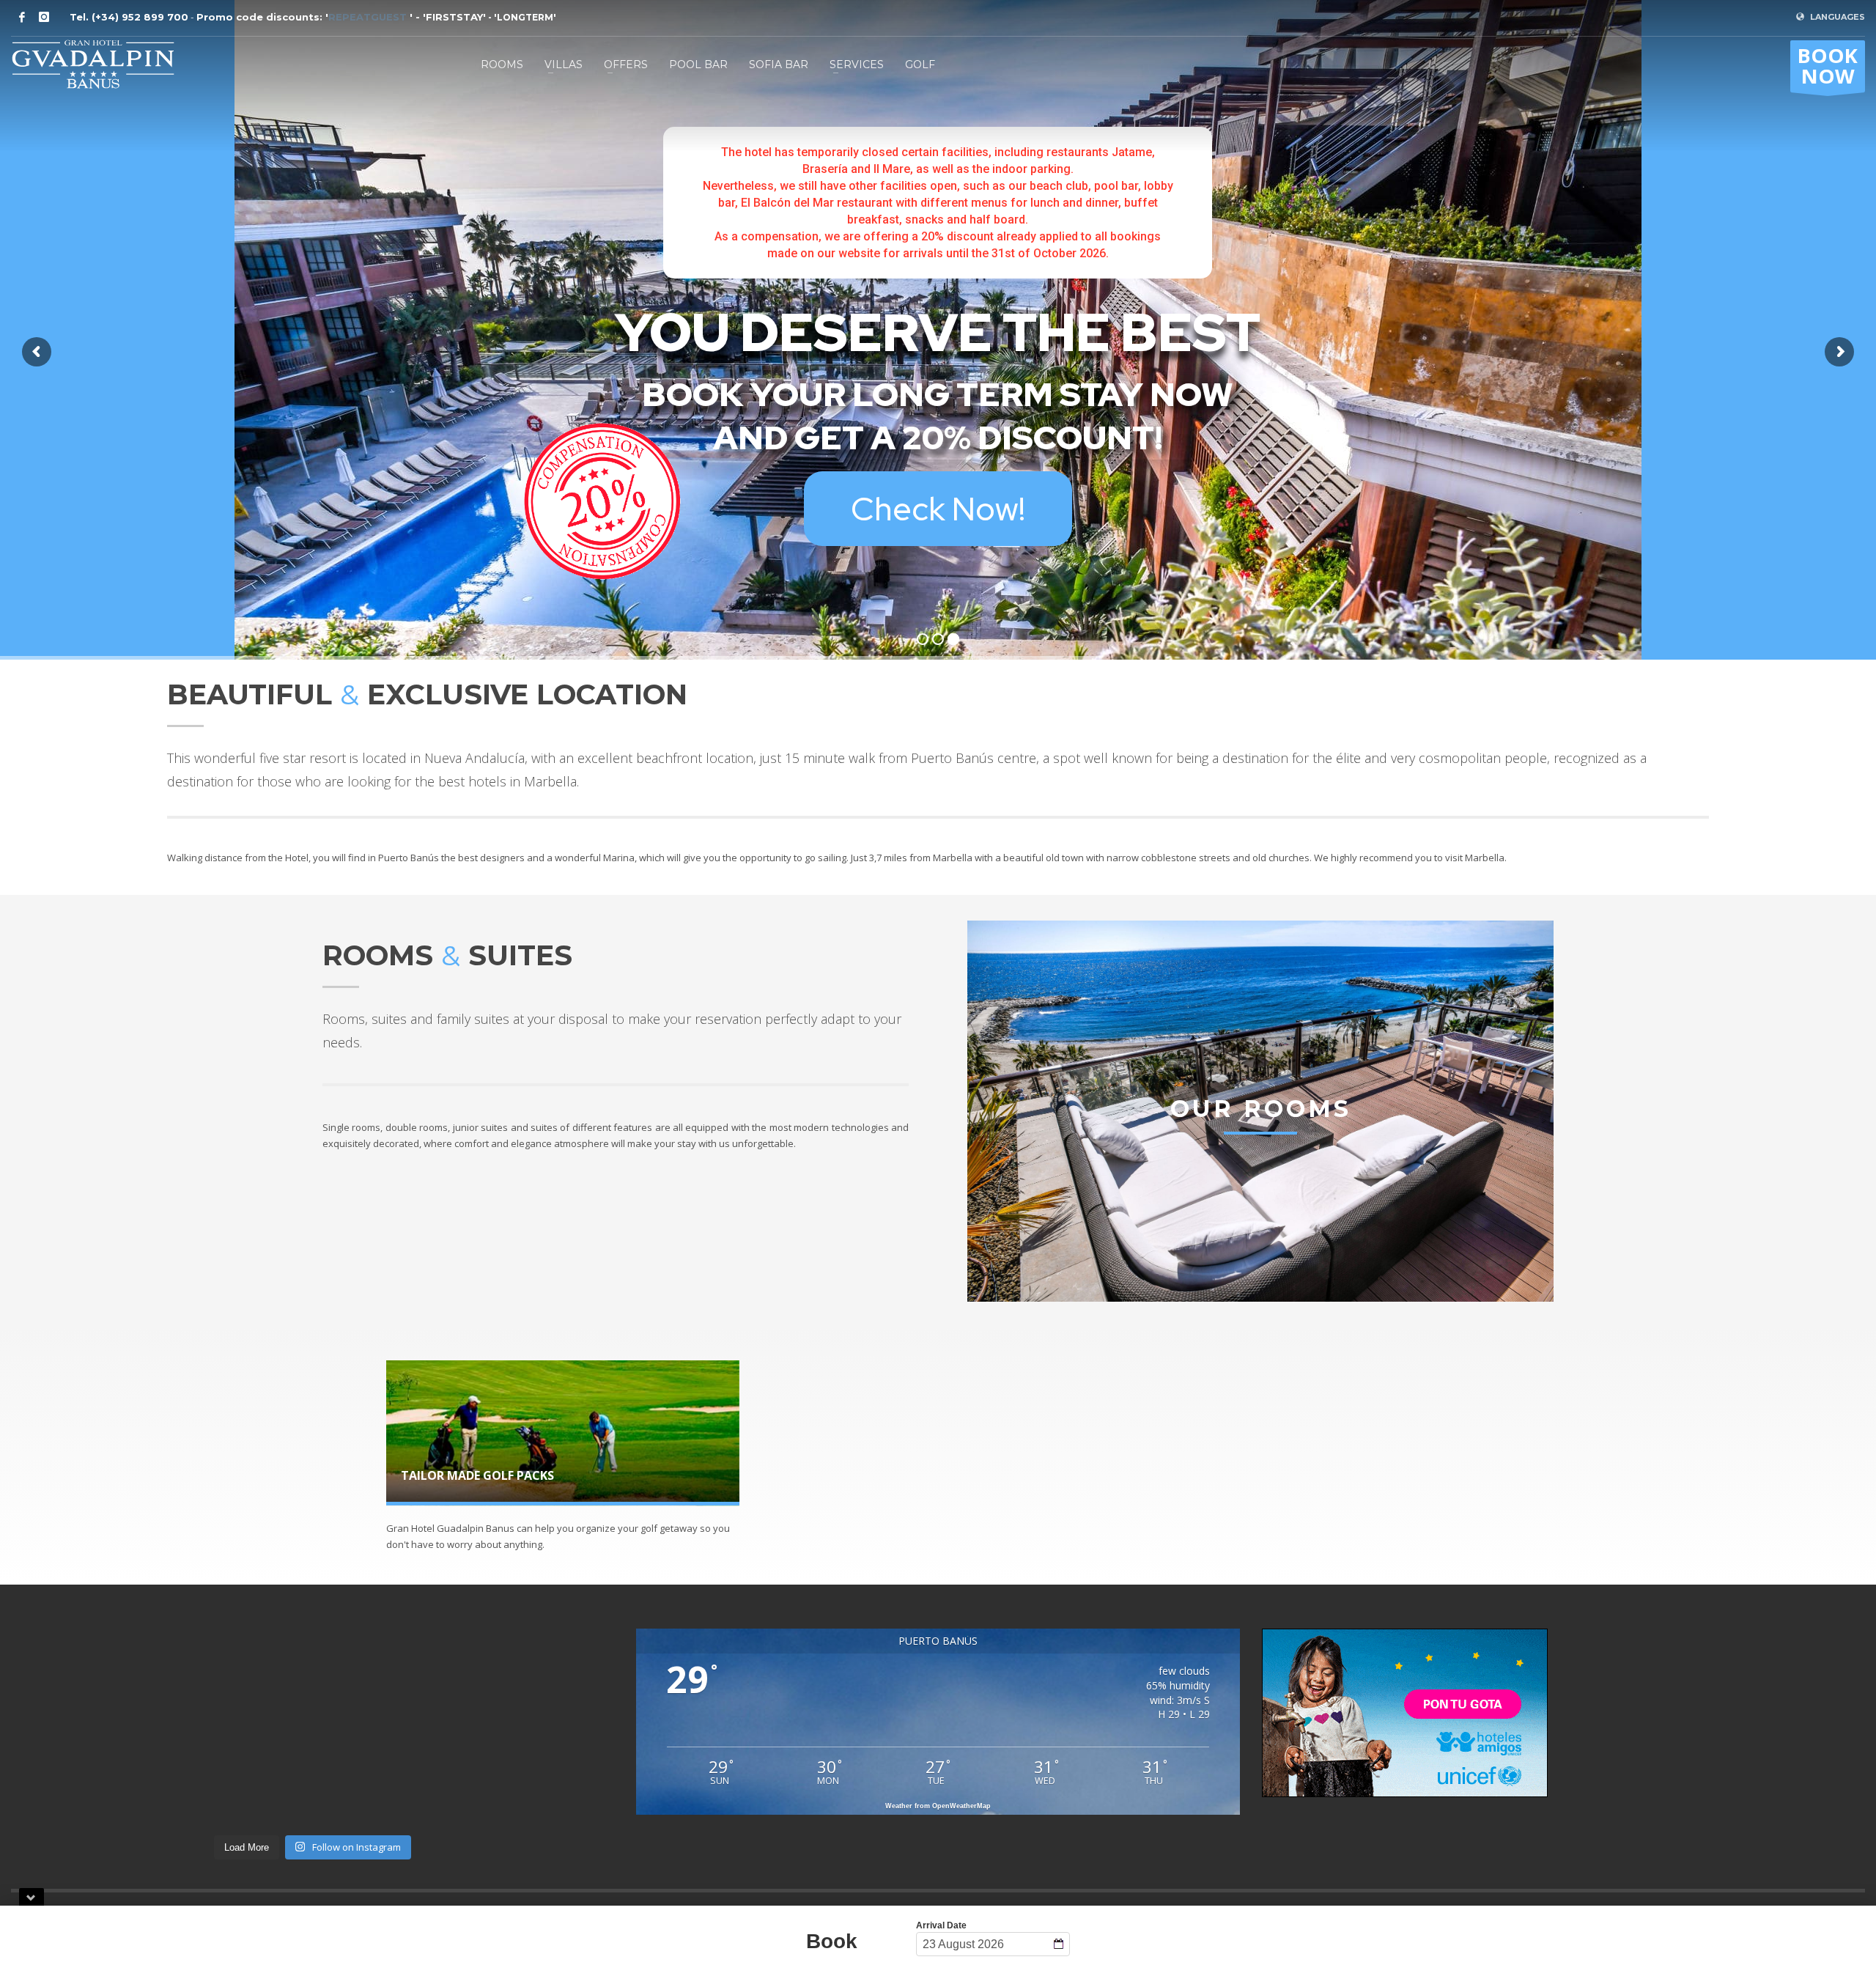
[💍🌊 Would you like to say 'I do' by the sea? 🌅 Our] (84, 1781)
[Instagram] (44, 17)
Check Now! (938, 509)
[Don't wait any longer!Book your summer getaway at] (236, 1693)
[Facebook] (22, 17)
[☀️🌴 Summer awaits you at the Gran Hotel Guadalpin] (236, 1781)
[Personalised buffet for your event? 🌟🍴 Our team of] (389, 1693)
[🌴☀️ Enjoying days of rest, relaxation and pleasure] (542, 1693)
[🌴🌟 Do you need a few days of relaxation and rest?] (542, 1781)
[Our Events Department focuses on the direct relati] (84, 1693)
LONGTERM (525, 17)
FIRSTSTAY (454, 17)
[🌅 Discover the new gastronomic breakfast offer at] (389, 1781)
